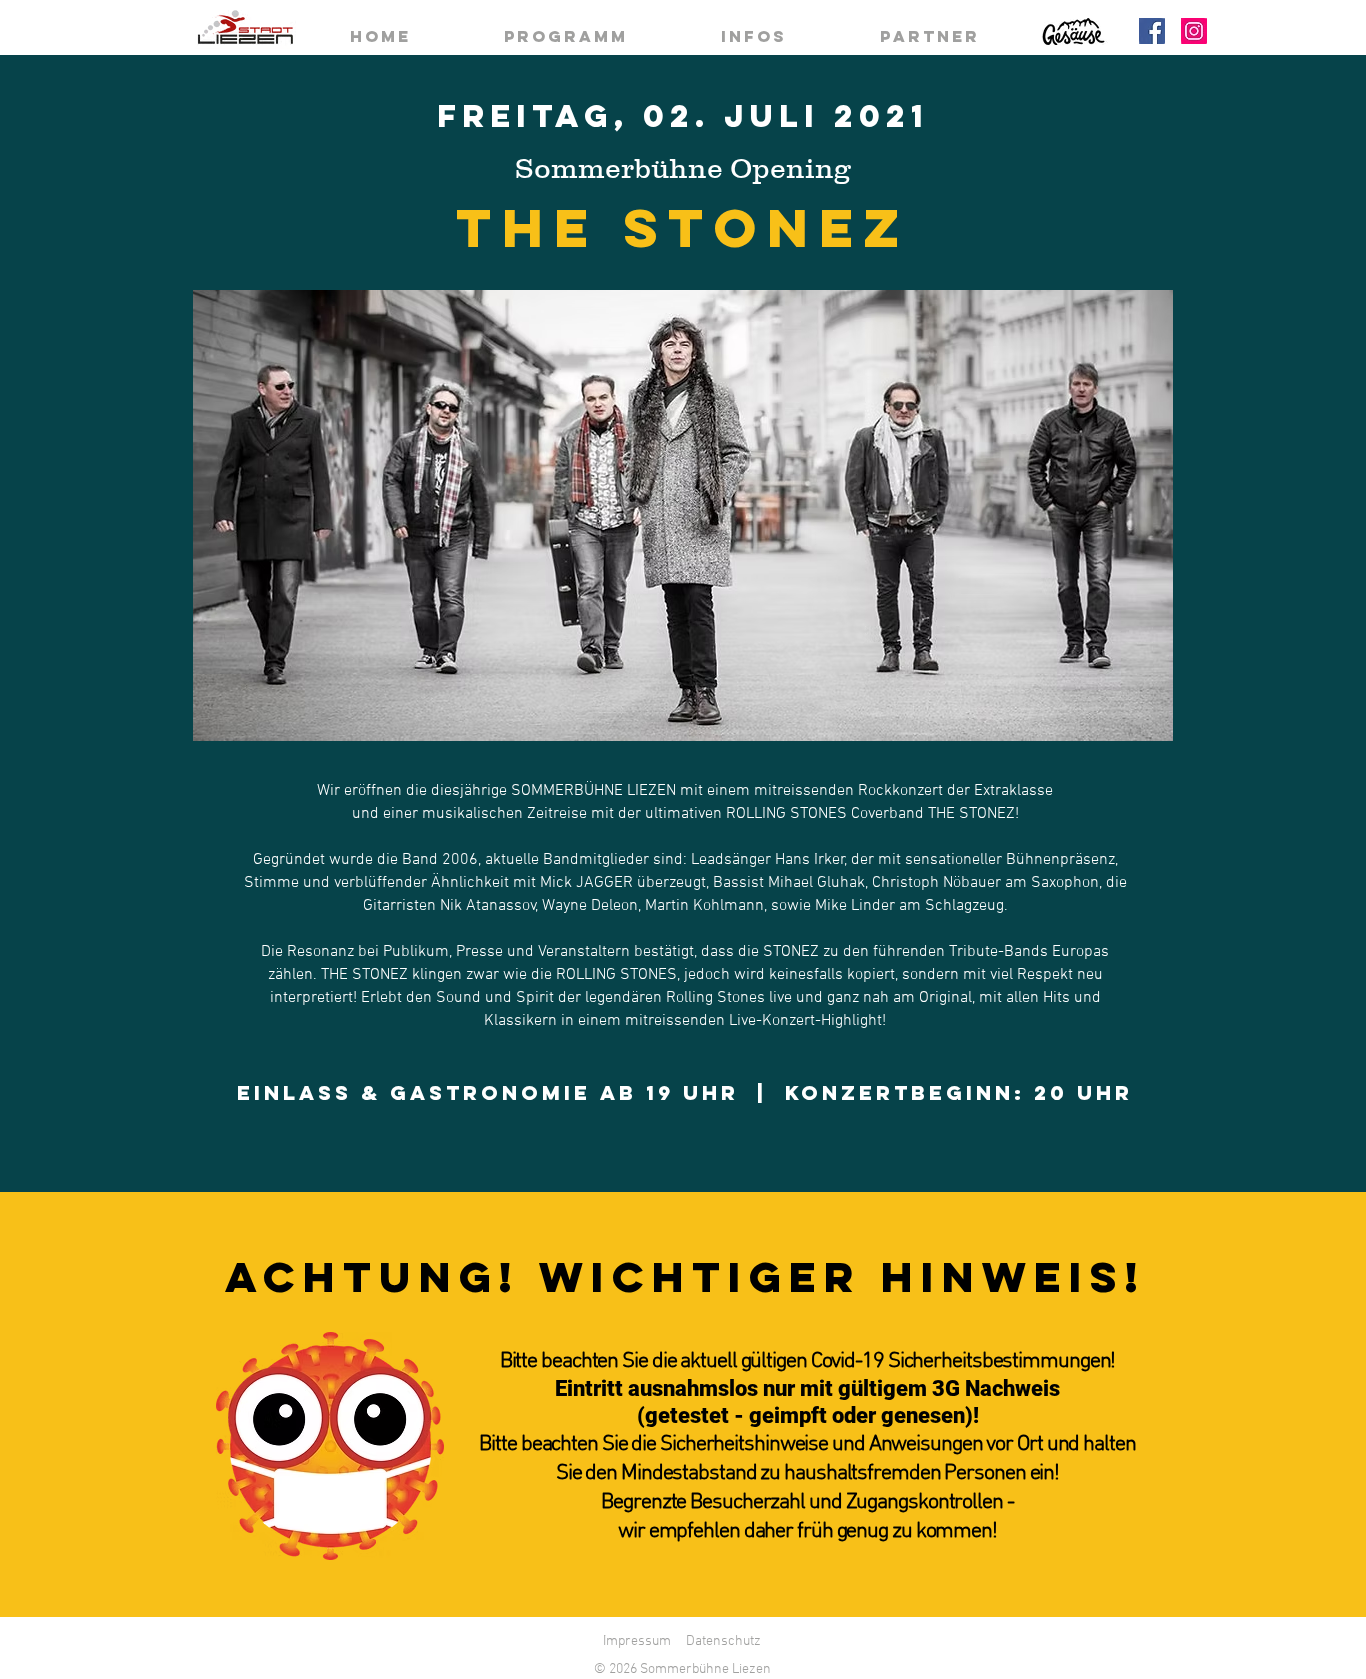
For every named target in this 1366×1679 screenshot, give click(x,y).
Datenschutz (723, 1641)
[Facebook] (1152, 31)
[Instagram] (1194, 31)
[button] (683, 515)
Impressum (637, 1641)
